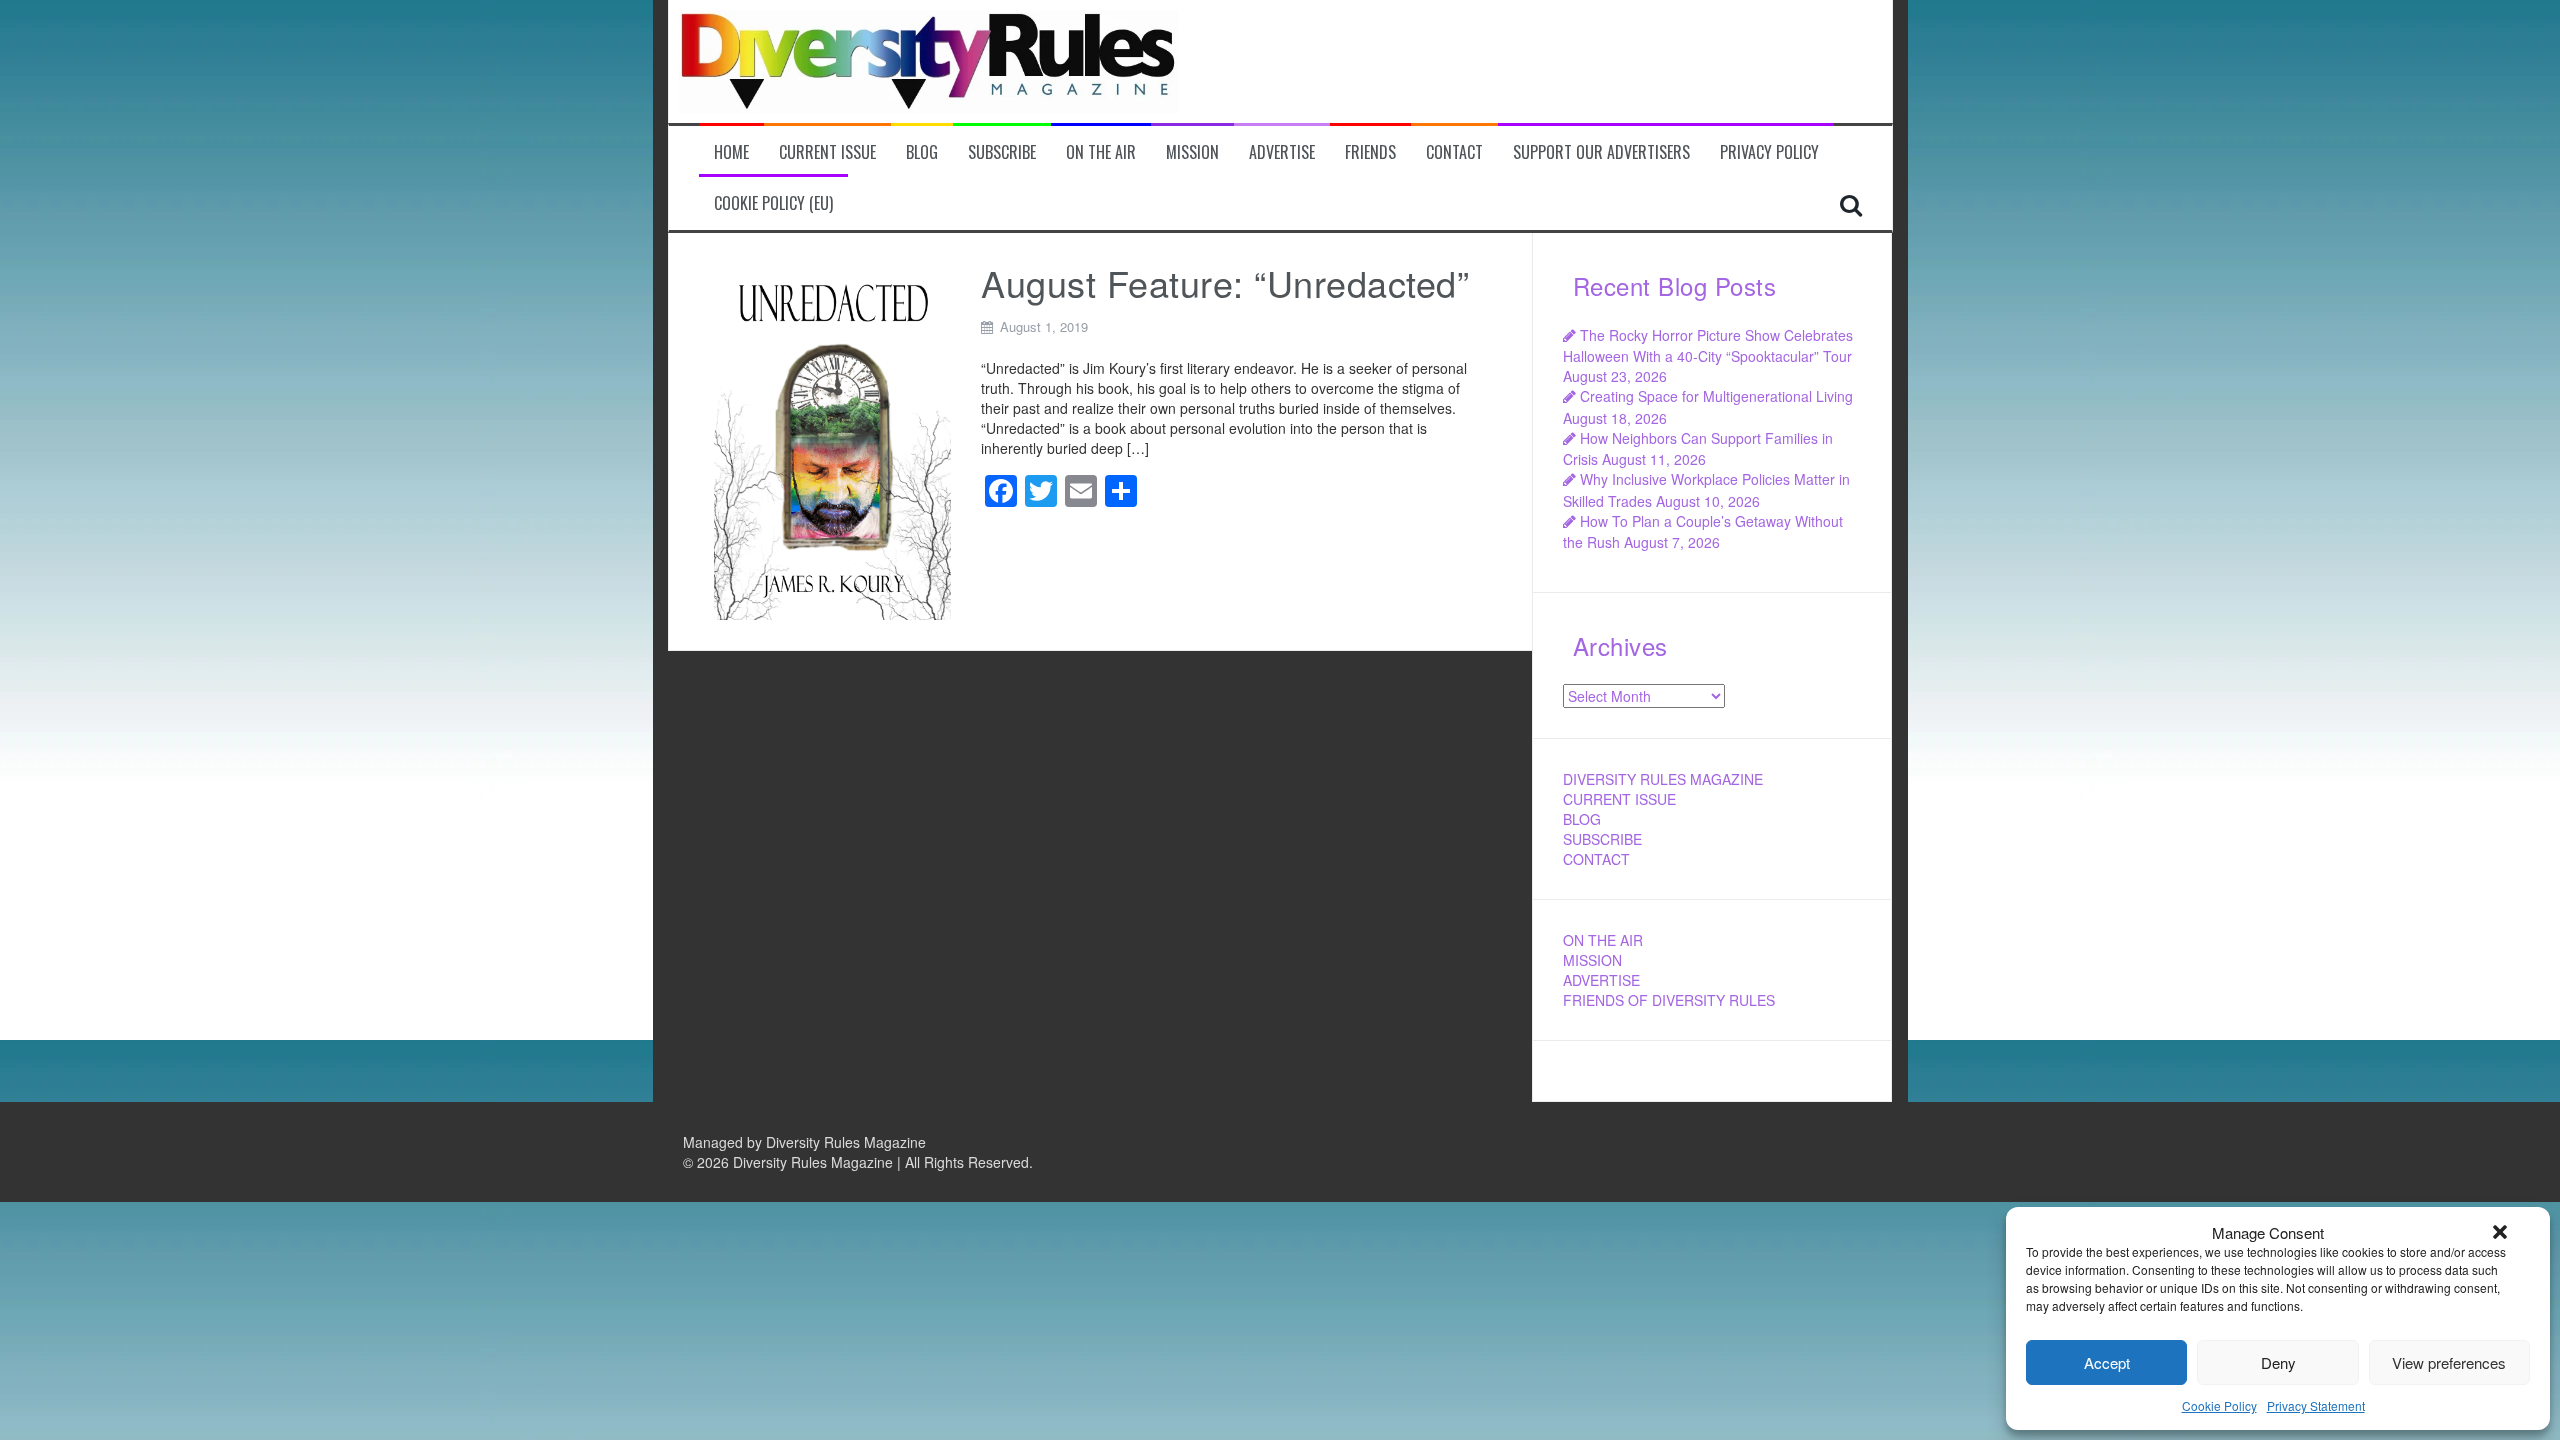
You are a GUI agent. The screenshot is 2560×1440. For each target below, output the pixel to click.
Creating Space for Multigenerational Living (1716, 396)
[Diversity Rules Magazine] (929, 59)
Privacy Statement (2316, 1405)
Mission (1192, 152)
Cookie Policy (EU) (773, 203)
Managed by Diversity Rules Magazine (804, 1142)
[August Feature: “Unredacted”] (833, 439)
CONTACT (1596, 859)
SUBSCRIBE (1602, 839)
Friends (1370, 152)
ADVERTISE (1601, 980)
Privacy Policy (1769, 152)
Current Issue (827, 152)
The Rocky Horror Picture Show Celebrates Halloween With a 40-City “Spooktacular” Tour (1708, 345)
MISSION (1592, 960)
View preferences (2449, 1362)
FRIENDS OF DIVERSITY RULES (1669, 1000)
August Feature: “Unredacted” (1225, 282)
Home (731, 152)
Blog (922, 152)
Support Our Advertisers (1601, 152)
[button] (2500, 1232)
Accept (2107, 1362)
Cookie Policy (2219, 1405)
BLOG (1582, 819)
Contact (1454, 152)
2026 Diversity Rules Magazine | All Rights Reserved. (865, 1162)
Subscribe (1002, 152)
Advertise (1282, 152)
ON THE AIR (1603, 940)
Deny (2278, 1362)
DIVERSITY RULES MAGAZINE (1663, 779)
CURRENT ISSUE (1619, 799)
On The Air (1101, 152)
